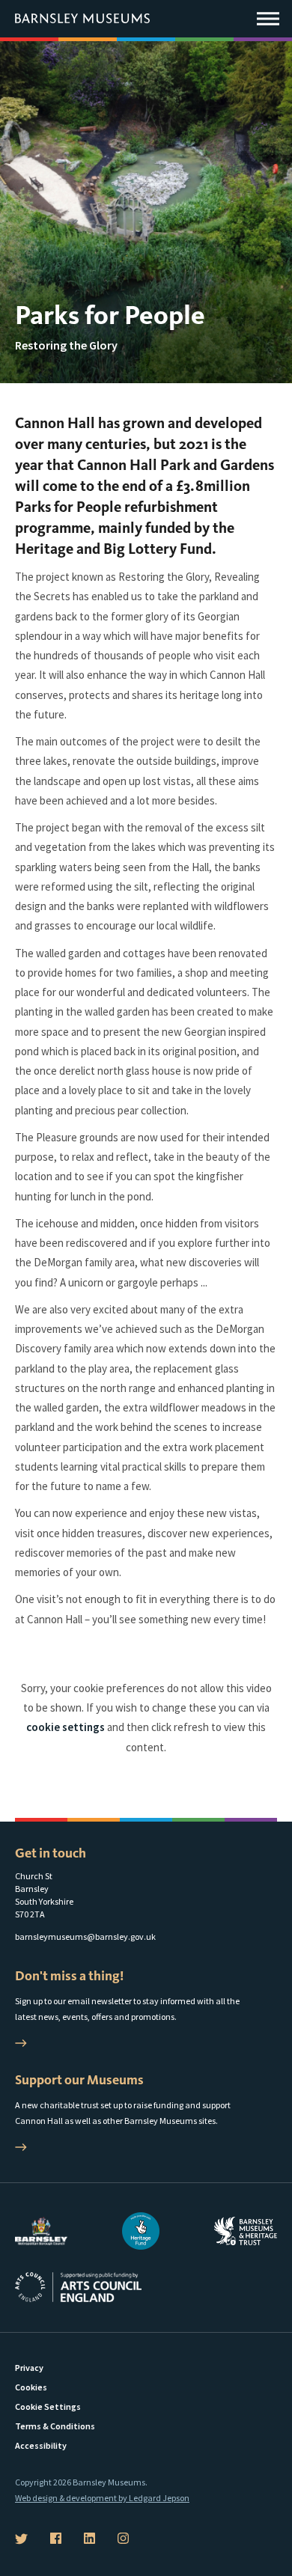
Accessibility (41, 2445)
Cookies (31, 2387)
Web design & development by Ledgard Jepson (102, 2498)
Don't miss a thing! (69, 1976)
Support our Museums (79, 2080)
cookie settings (66, 1727)
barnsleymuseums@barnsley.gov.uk (85, 1936)
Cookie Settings (48, 2406)
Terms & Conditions (55, 2426)
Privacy (29, 2368)
